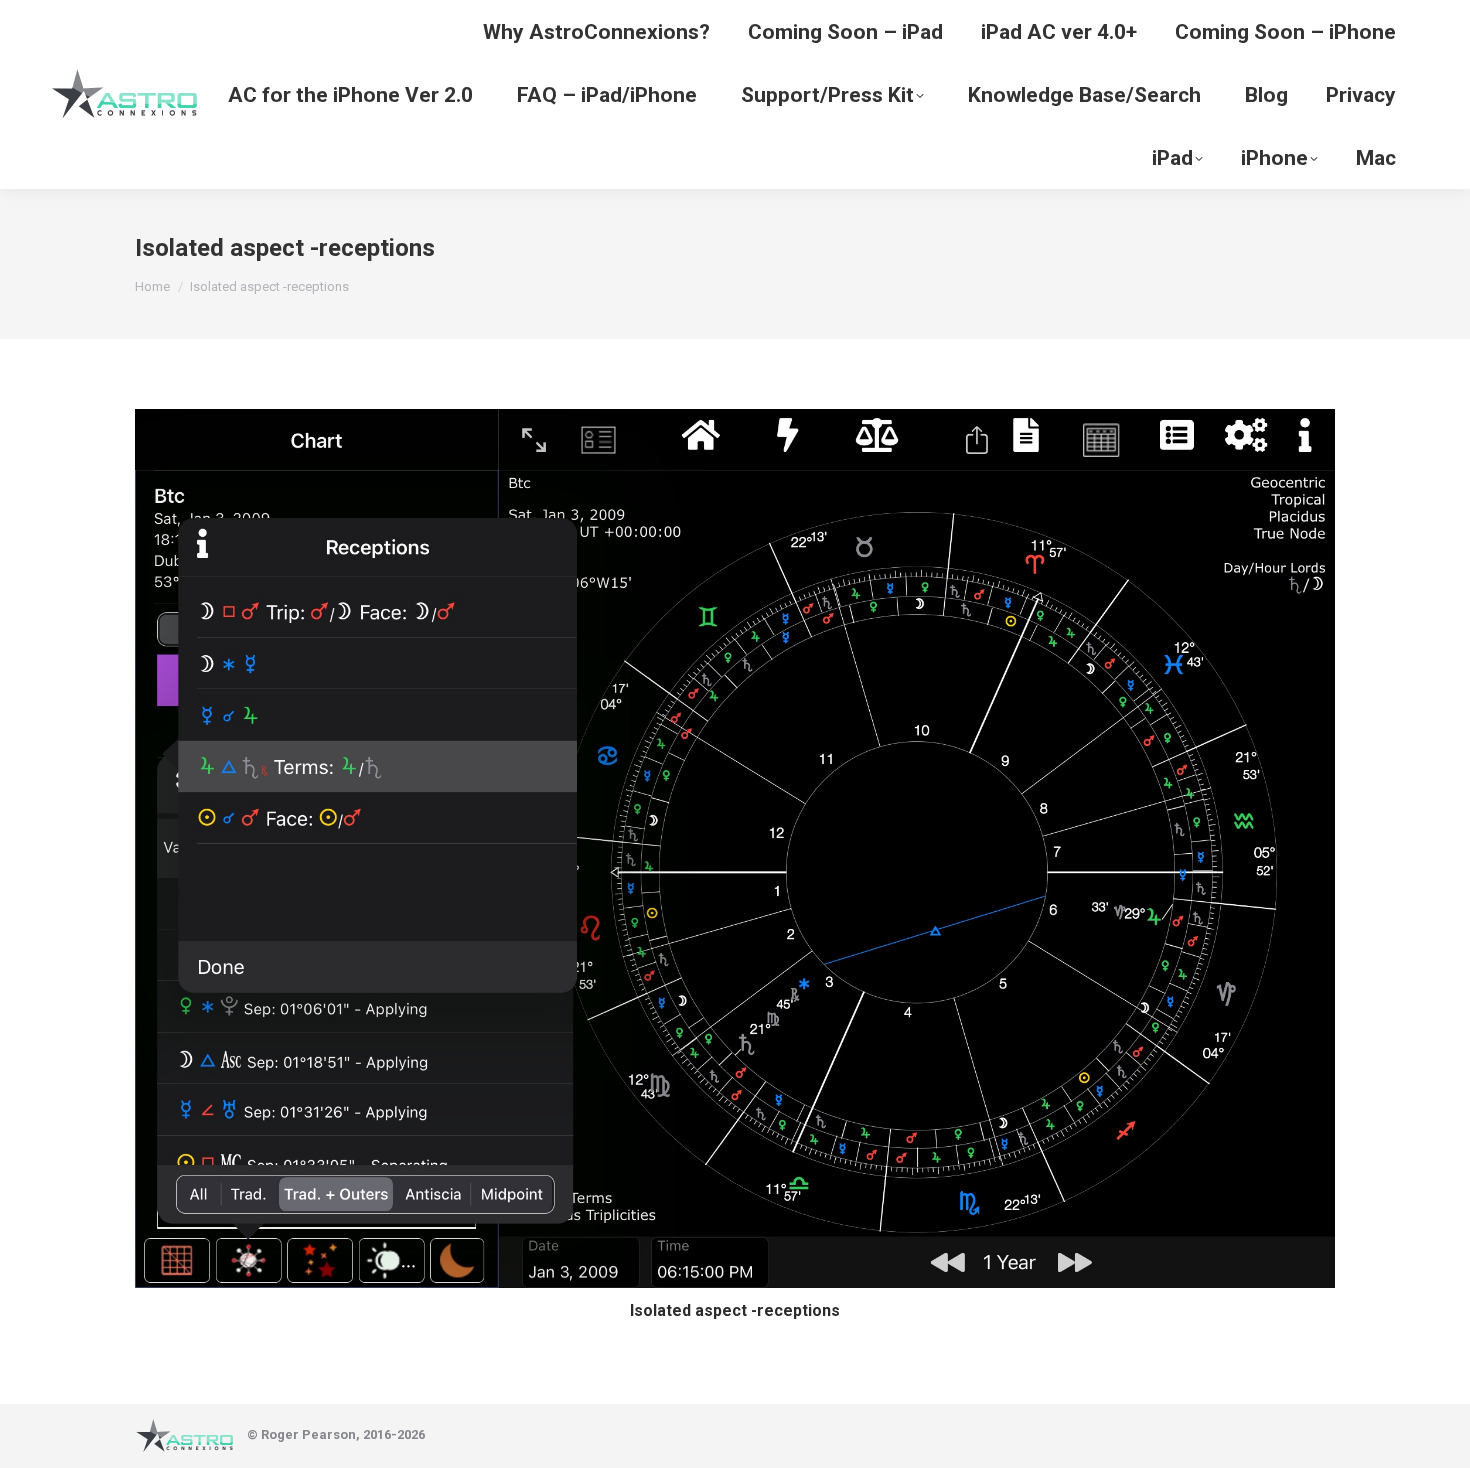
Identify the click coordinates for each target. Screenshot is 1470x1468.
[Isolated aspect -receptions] (735, 848)
